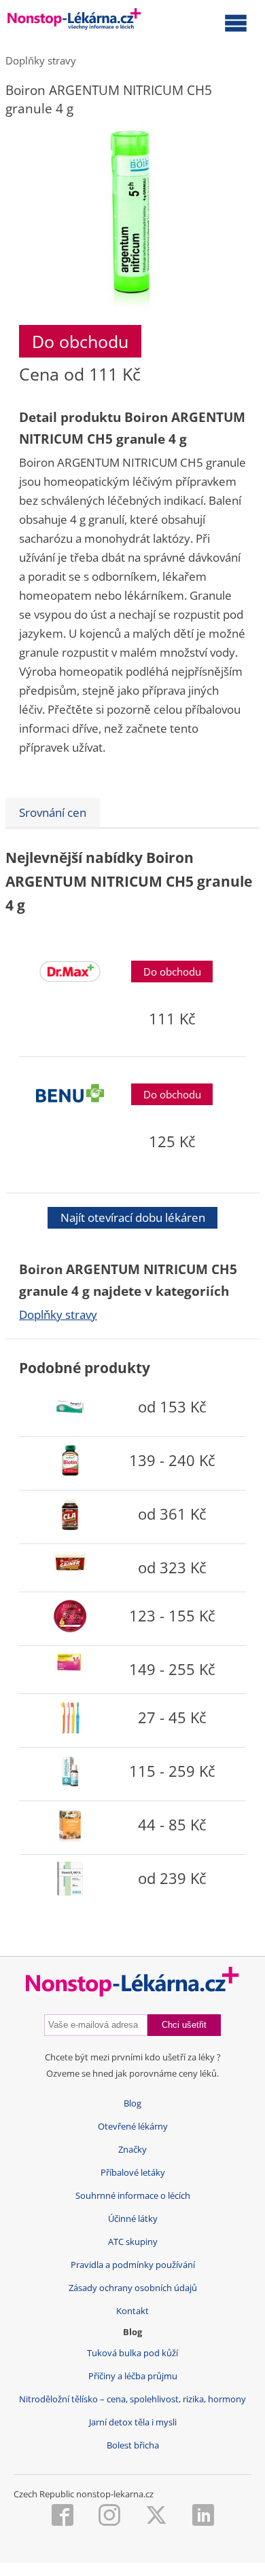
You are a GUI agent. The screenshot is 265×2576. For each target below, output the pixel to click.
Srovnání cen (53, 812)
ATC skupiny (133, 2242)
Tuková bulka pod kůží (132, 2353)
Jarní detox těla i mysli (133, 2422)
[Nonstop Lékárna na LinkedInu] (203, 2516)
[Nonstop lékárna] (74, 22)
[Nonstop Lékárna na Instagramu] (109, 2516)
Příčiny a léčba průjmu (133, 2376)
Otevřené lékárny (133, 2127)
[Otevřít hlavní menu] (236, 22)
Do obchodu (80, 341)
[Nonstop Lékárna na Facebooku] (63, 2516)
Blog (132, 2103)
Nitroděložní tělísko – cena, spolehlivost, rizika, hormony (132, 2399)
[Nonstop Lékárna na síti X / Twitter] (156, 2516)
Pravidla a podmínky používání (133, 2265)
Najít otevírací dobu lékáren (133, 1217)
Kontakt (132, 2311)
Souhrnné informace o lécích (133, 2196)
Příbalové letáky (133, 2173)
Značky (132, 2150)
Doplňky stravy (41, 60)
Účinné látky (133, 2219)
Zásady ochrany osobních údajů (133, 2288)
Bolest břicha (133, 2445)
